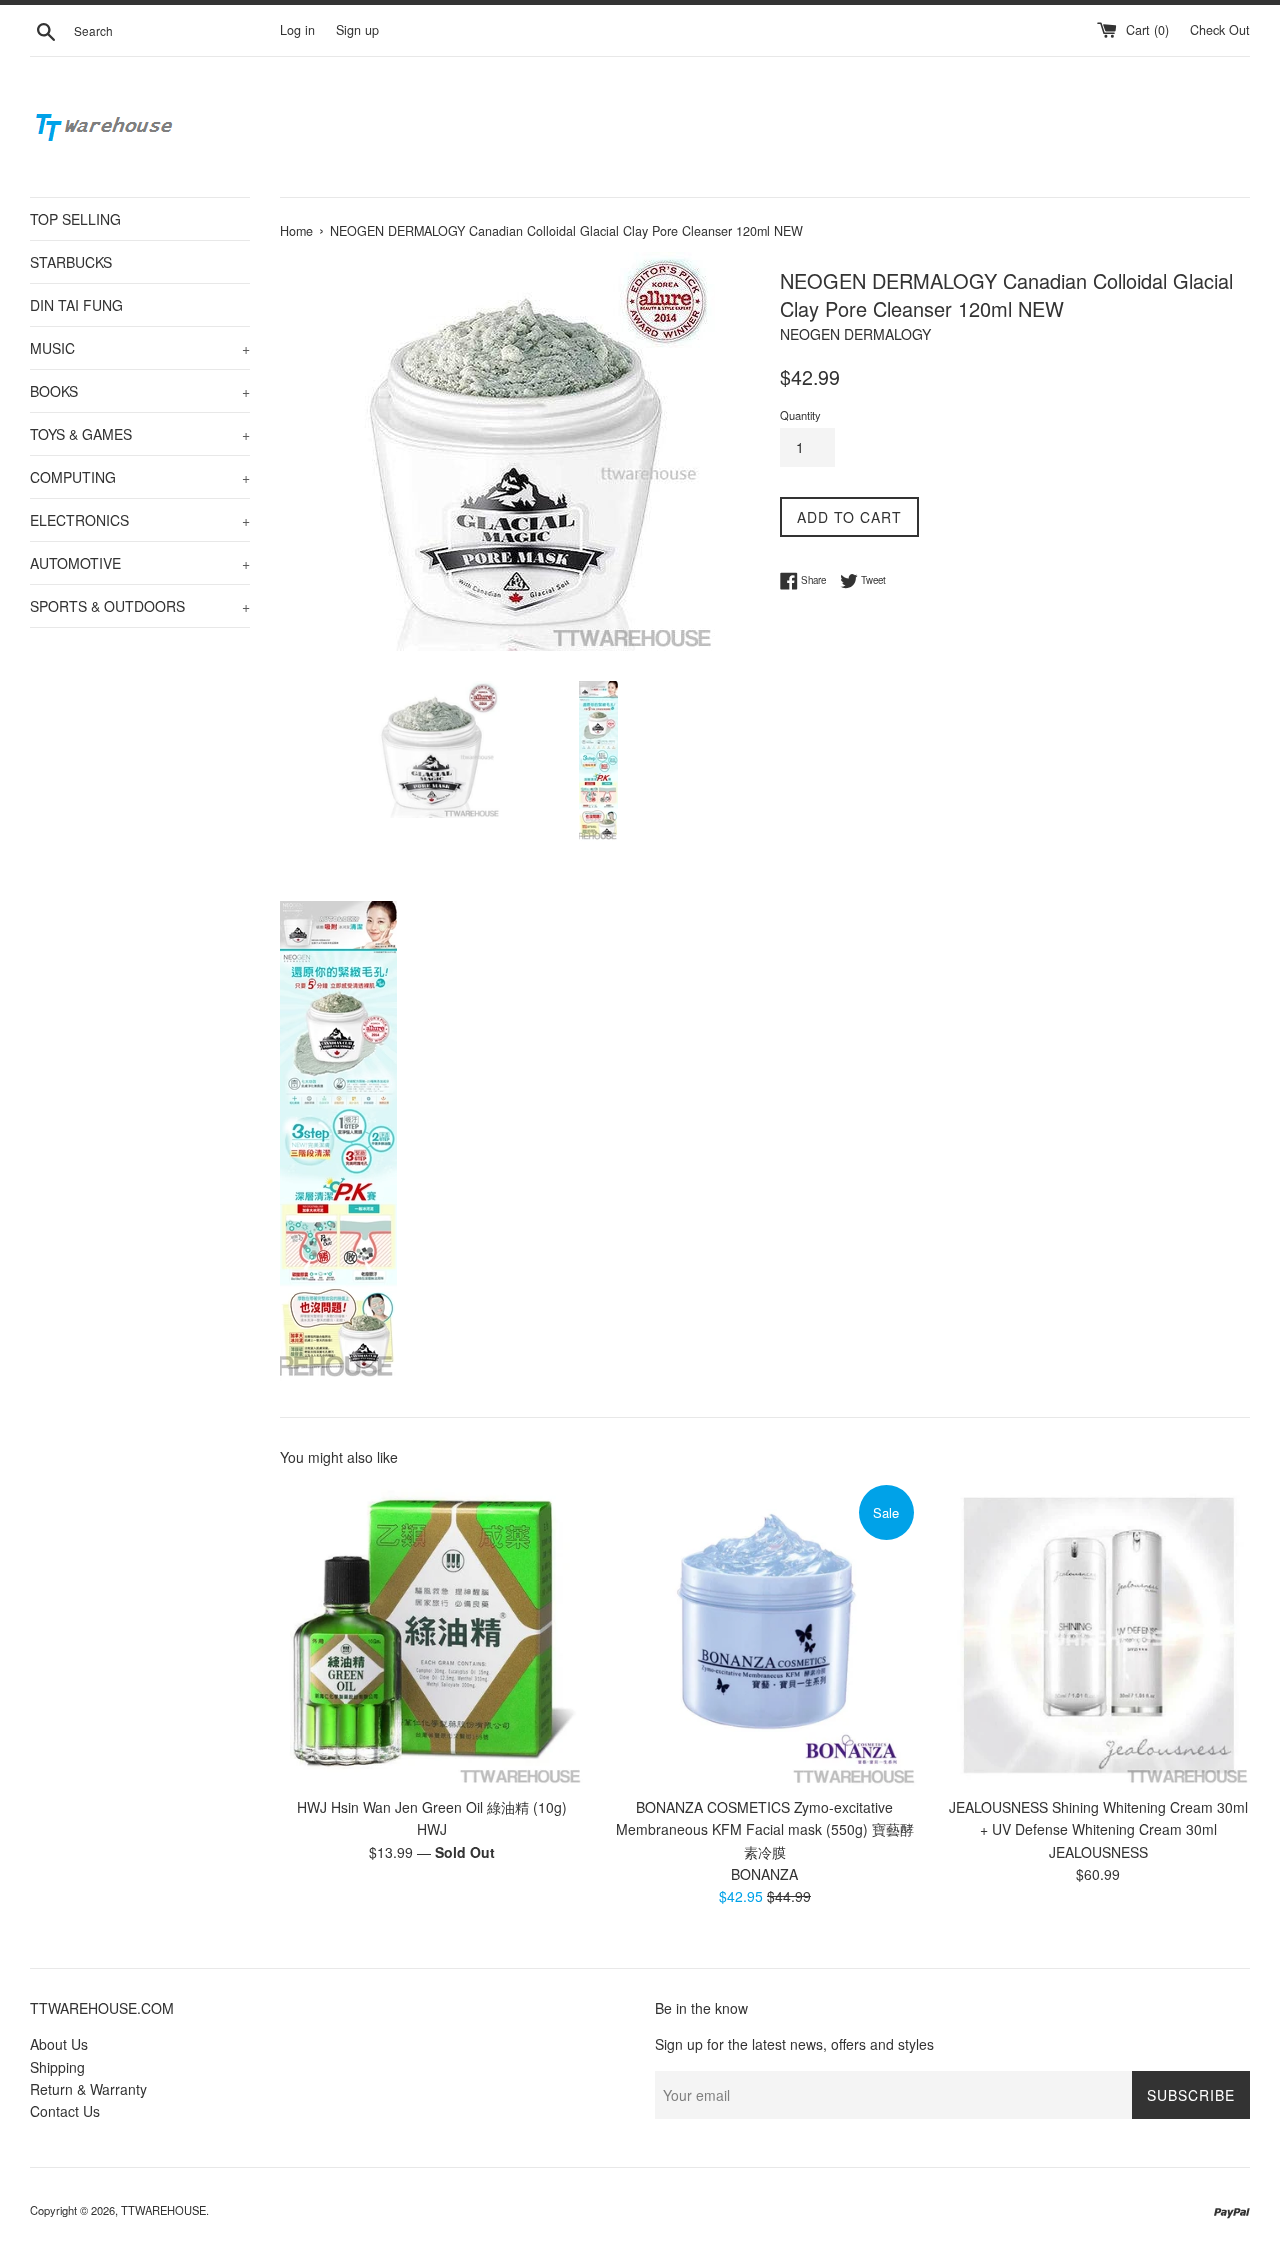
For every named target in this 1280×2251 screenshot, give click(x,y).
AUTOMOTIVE (140, 563)
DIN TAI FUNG (76, 305)
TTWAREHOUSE (163, 2210)
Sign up (357, 30)
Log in (297, 30)
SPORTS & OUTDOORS (140, 606)
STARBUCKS (71, 262)
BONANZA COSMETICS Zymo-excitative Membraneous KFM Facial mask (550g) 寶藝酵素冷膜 (765, 1829)
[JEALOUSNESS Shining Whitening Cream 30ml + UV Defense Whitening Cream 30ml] (1098, 1633)
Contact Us (65, 2111)
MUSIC (140, 348)
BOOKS (140, 391)
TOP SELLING (75, 219)
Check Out (1220, 30)
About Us (59, 2044)
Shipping (57, 2067)
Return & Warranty (88, 2089)
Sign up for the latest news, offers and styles (794, 2044)
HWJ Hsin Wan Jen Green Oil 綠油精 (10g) (432, 1807)
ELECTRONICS (140, 520)
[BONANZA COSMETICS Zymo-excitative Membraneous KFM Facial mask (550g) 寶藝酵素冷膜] (764, 1633)
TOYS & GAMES (140, 434)
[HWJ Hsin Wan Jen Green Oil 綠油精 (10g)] (431, 1633)
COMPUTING (140, 477)
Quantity (800, 415)
